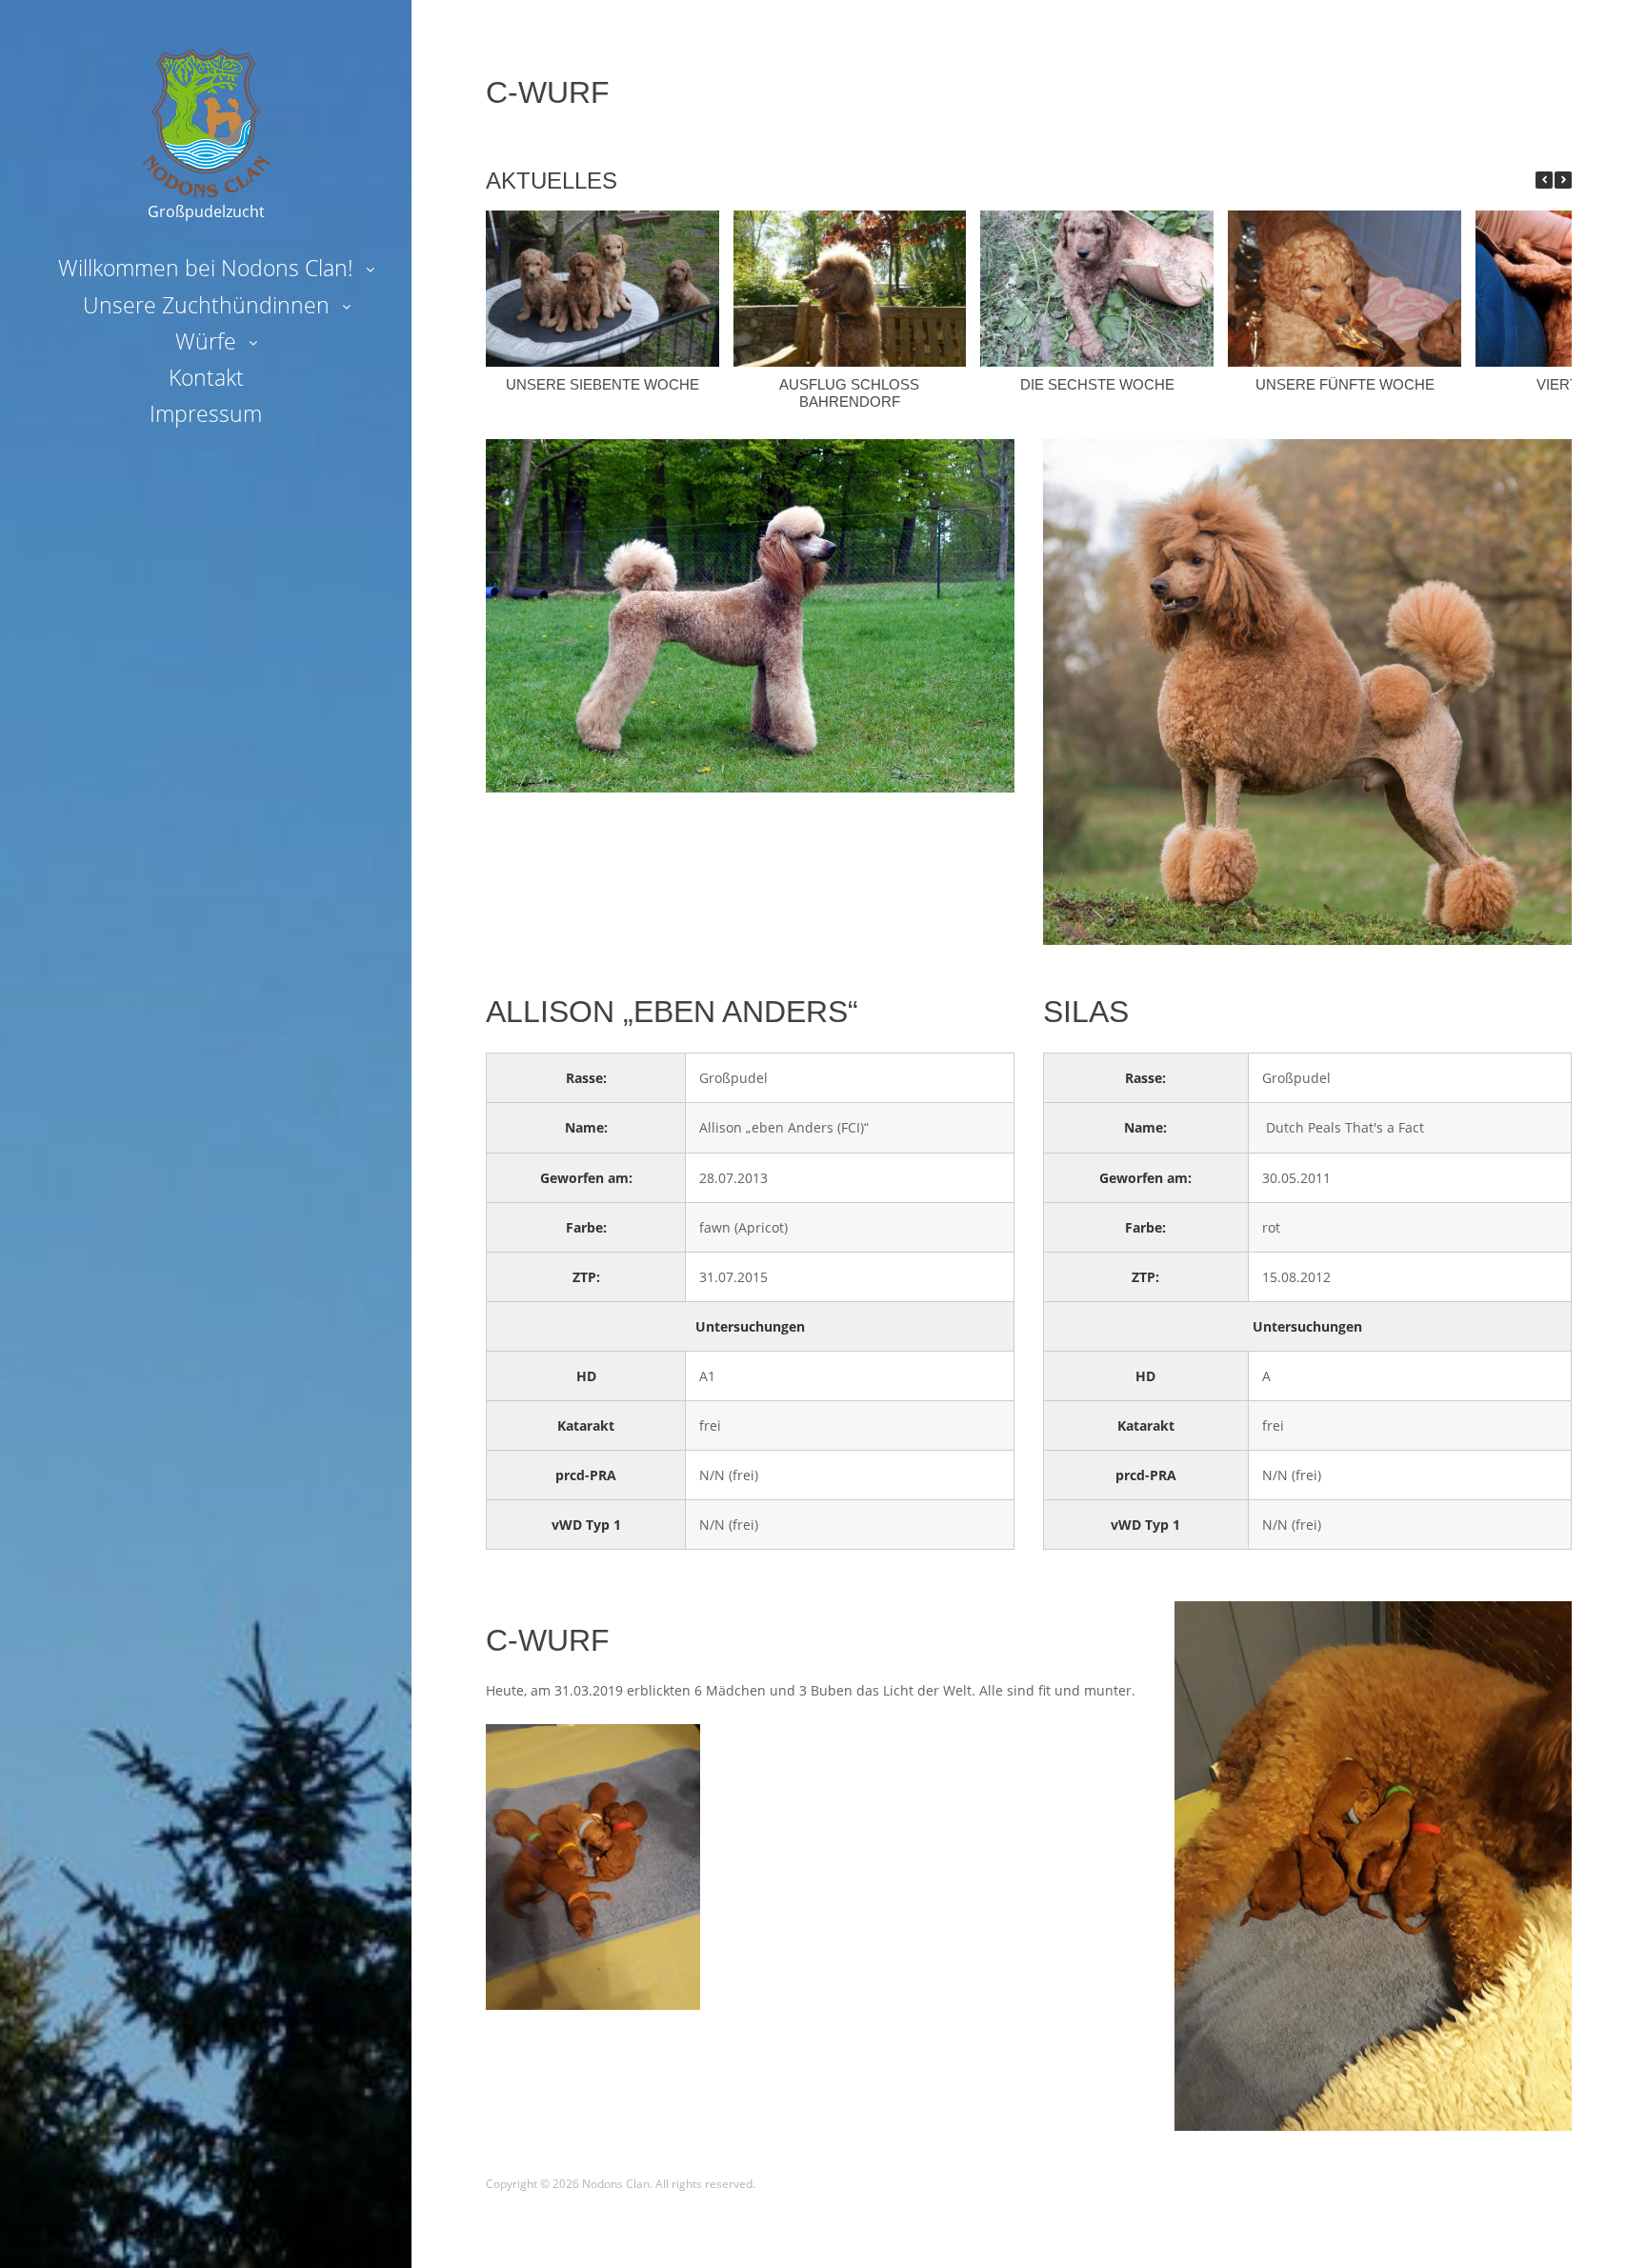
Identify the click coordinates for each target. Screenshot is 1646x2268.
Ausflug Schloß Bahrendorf (849, 393)
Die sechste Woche (1097, 384)
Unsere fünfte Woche (1345, 384)
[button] (1563, 180)
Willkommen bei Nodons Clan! (206, 268)
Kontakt (206, 377)
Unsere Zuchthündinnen (206, 305)
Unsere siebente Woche (602, 384)
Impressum (206, 413)
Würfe (206, 341)
